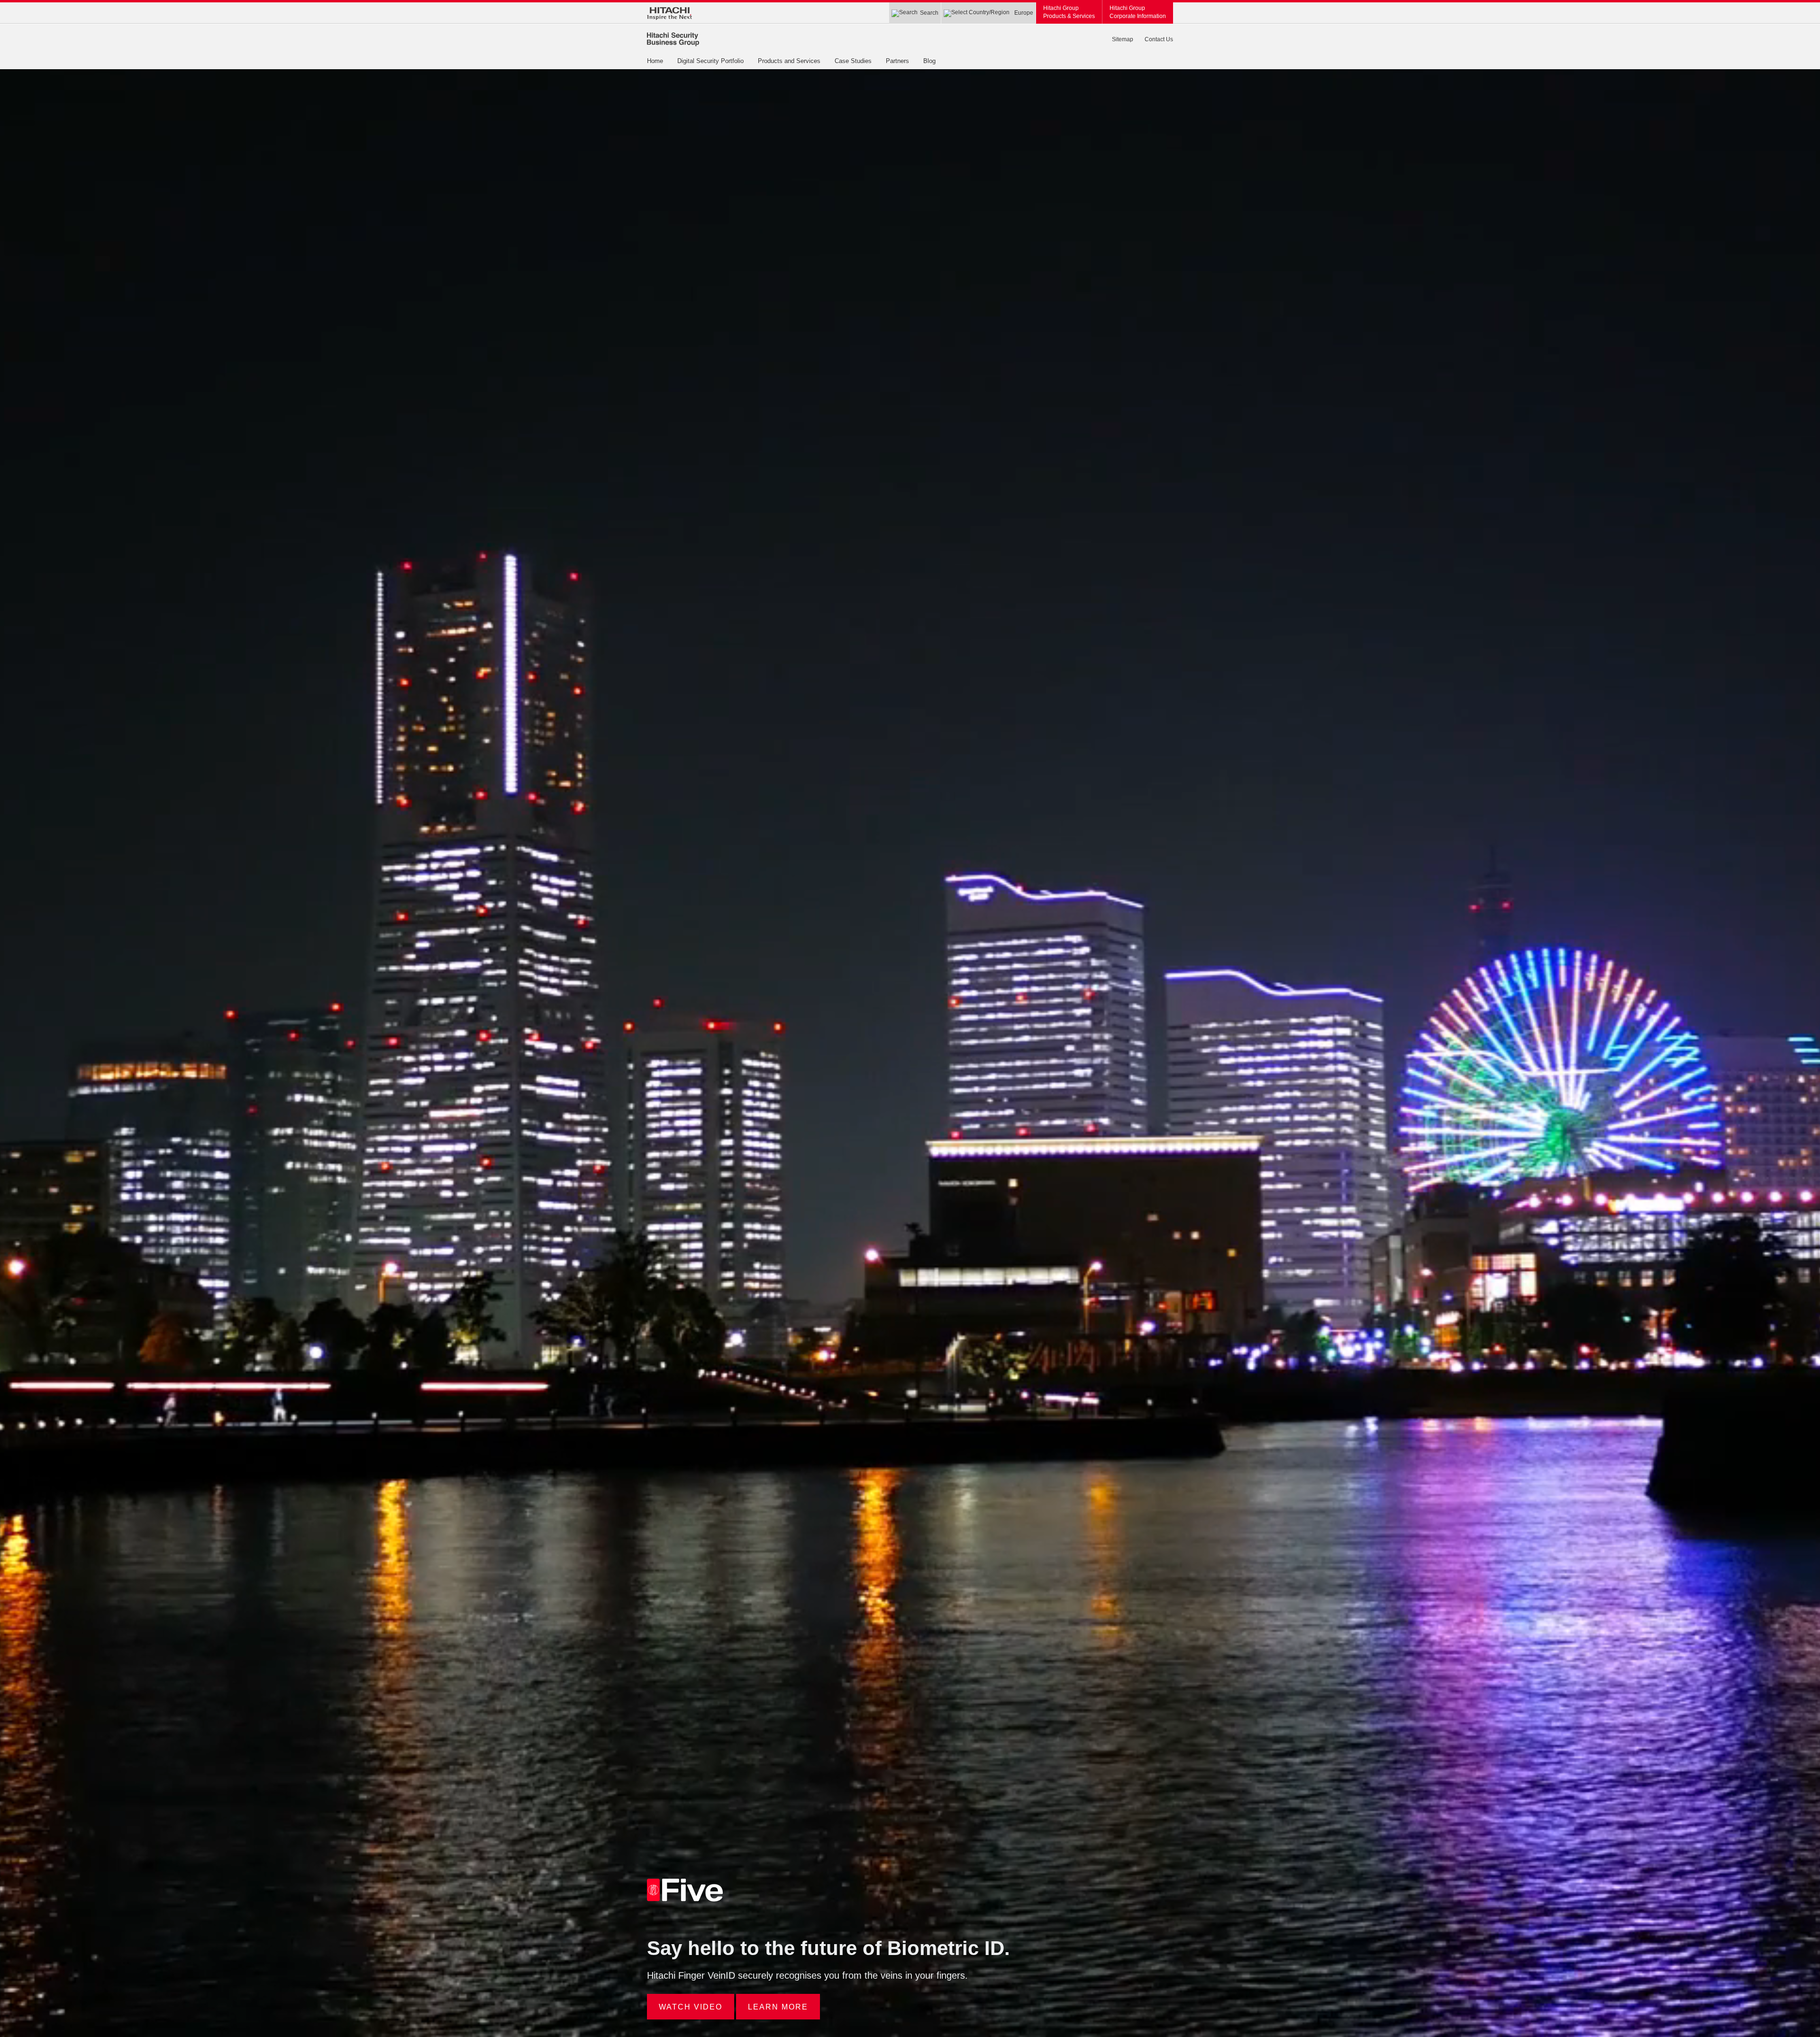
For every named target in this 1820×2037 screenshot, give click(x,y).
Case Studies (853, 61)
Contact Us (1159, 39)
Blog (929, 61)
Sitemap (1123, 39)
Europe (1024, 13)
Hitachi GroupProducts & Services (1069, 12)
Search (929, 13)
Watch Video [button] (691, 2007)
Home (655, 61)
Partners (897, 61)
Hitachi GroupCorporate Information (1138, 12)
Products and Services (789, 61)
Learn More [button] (778, 2007)
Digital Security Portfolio (710, 61)
